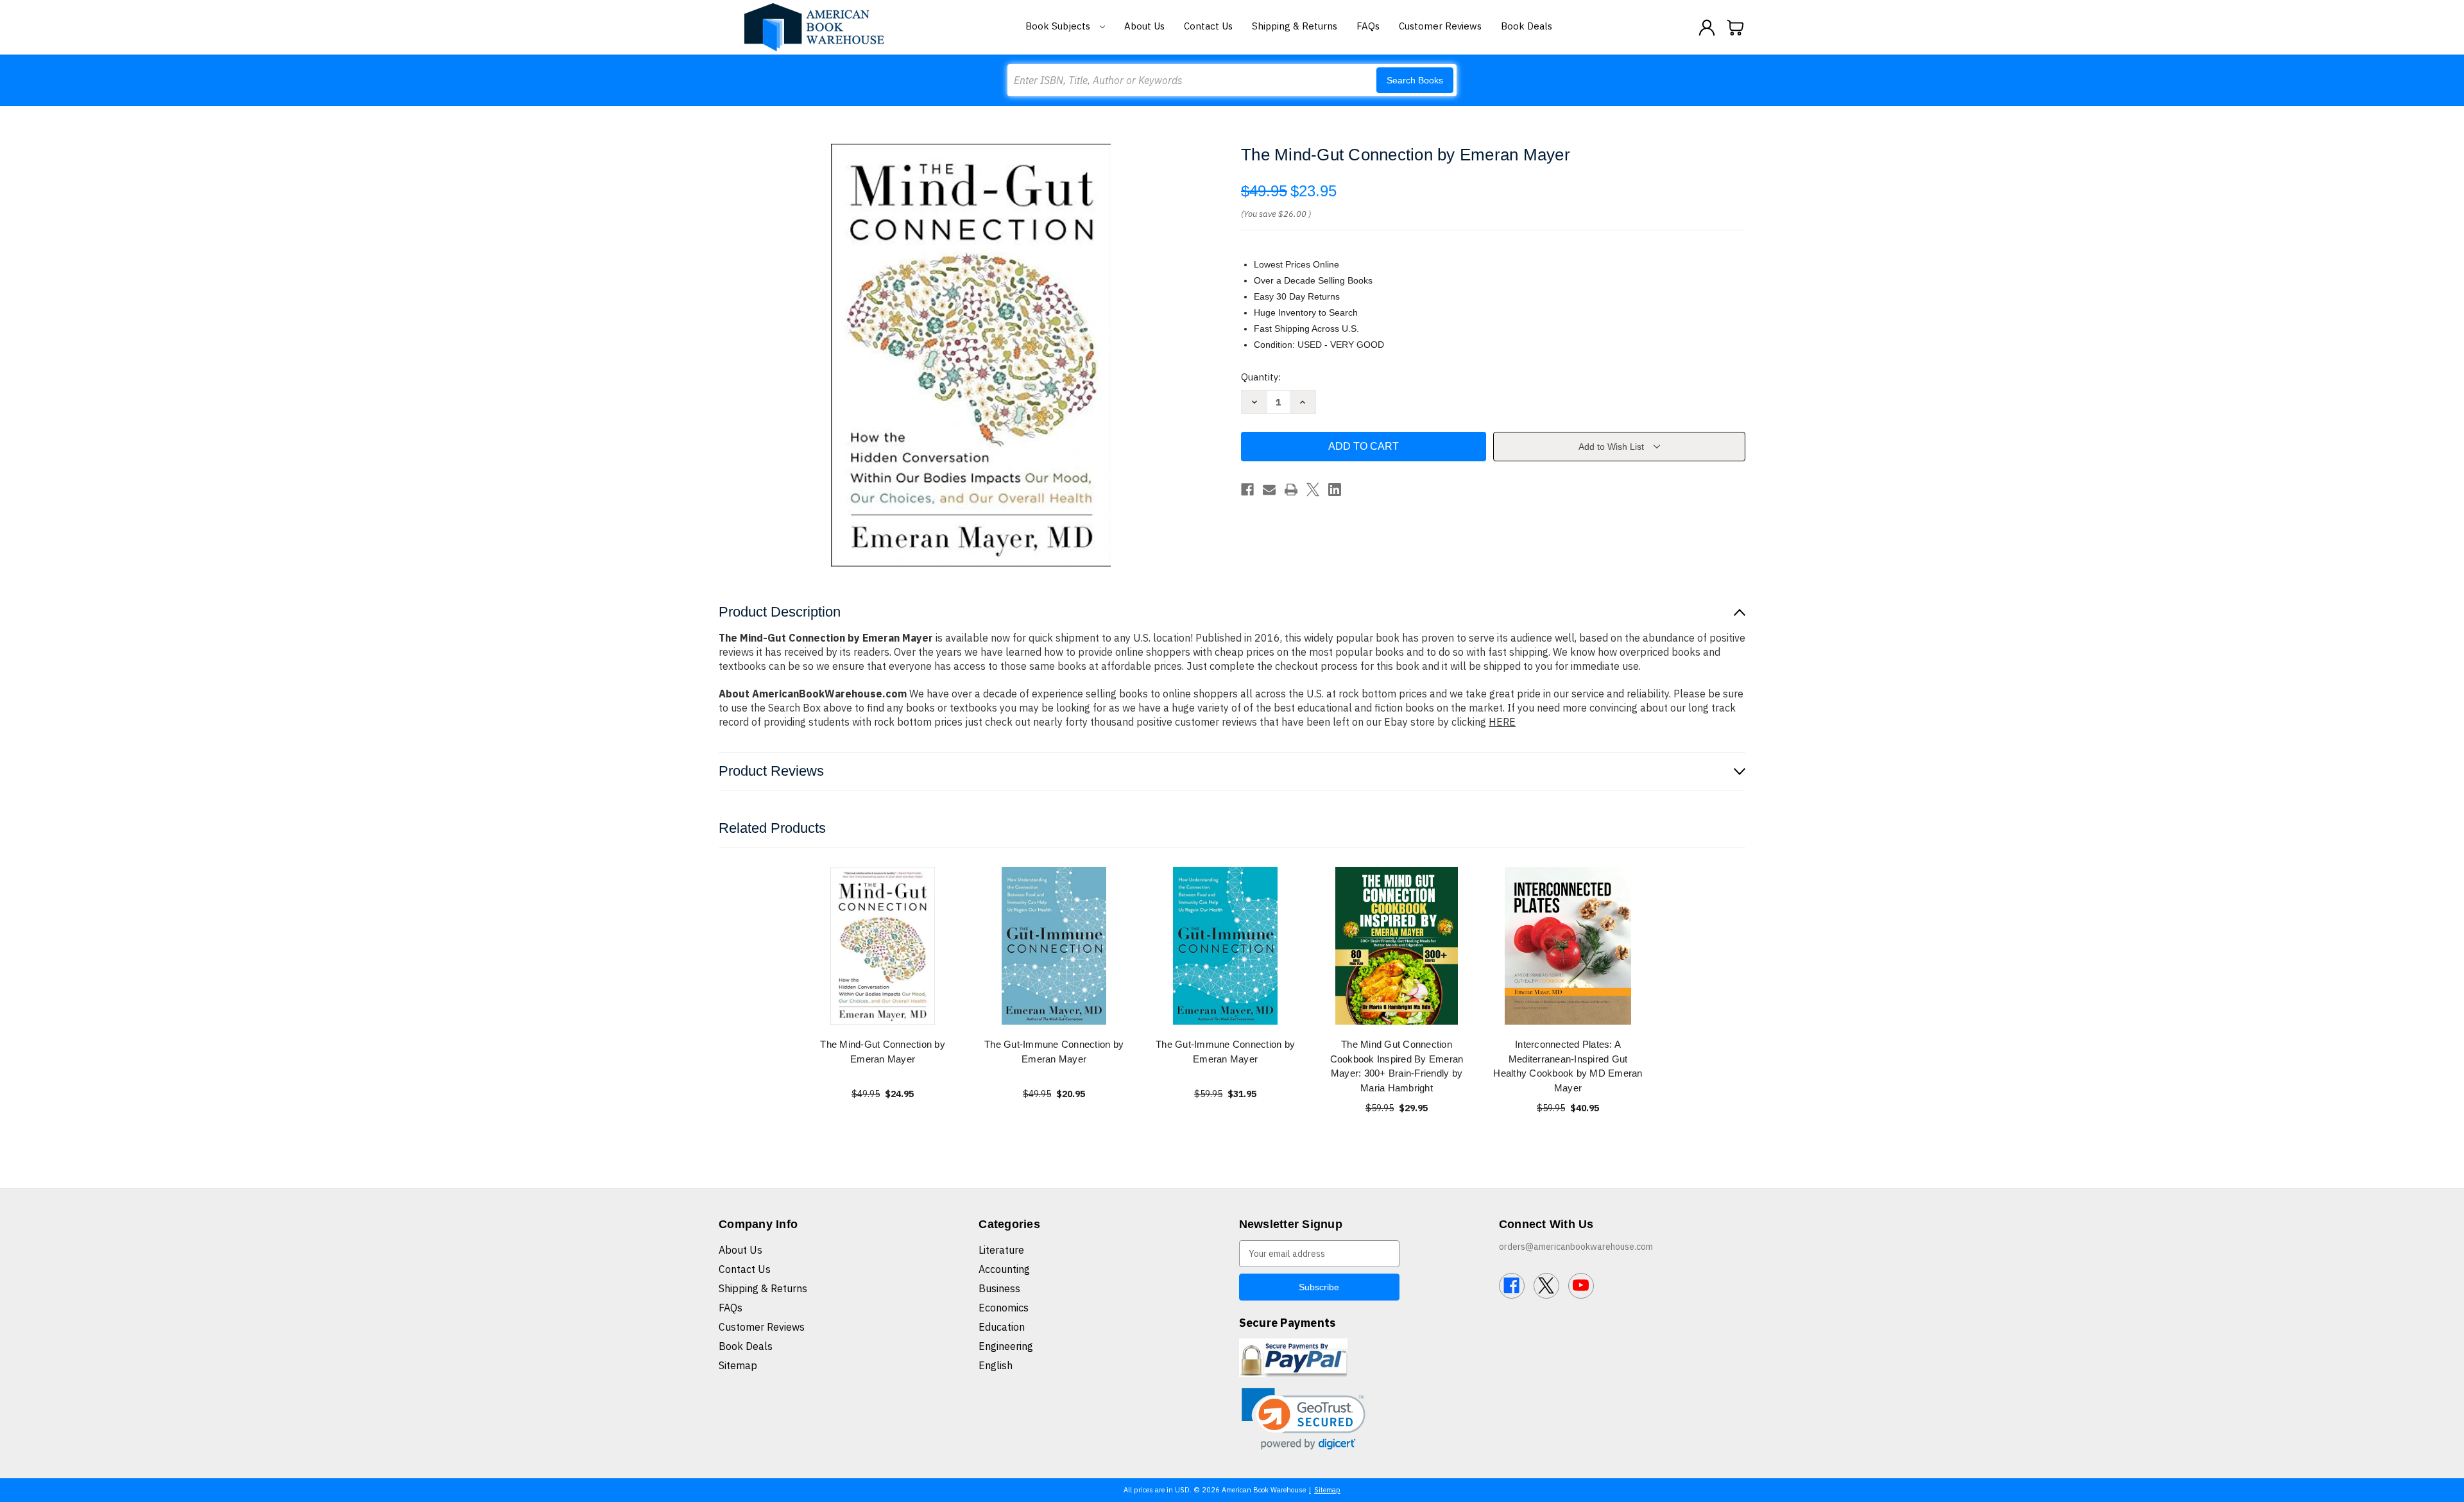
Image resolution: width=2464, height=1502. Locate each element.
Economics (1004, 1308)
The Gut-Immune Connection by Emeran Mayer (1054, 1052)
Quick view (883, 945)
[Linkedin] (1335, 490)
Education (1002, 1327)
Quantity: (1261, 377)
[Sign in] (1707, 28)
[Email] (1269, 490)
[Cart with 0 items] (1736, 28)
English (996, 1365)
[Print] (1291, 490)
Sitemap (738, 1365)
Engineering (1006, 1346)
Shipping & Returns (1295, 26)
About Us (1144, 26)
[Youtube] (1581, 1286)
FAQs (1368, 26)
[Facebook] (1247, 490)
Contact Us (1208, 26)
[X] (1313, 490)
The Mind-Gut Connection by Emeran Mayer (883, 1052)
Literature (1001, 1250)
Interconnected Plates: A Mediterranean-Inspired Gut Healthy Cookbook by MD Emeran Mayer (1568, 1066)
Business (999, 1288)
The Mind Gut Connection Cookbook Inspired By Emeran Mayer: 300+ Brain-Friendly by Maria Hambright (1397, 1066)
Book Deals (1527, 26)
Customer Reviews (1440, 26)
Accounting (1004, 1269)
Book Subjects (1059, 26)
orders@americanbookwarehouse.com (1576, 1247)
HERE (1502, 722)
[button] (1304, 1419)
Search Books (1415, 80)
